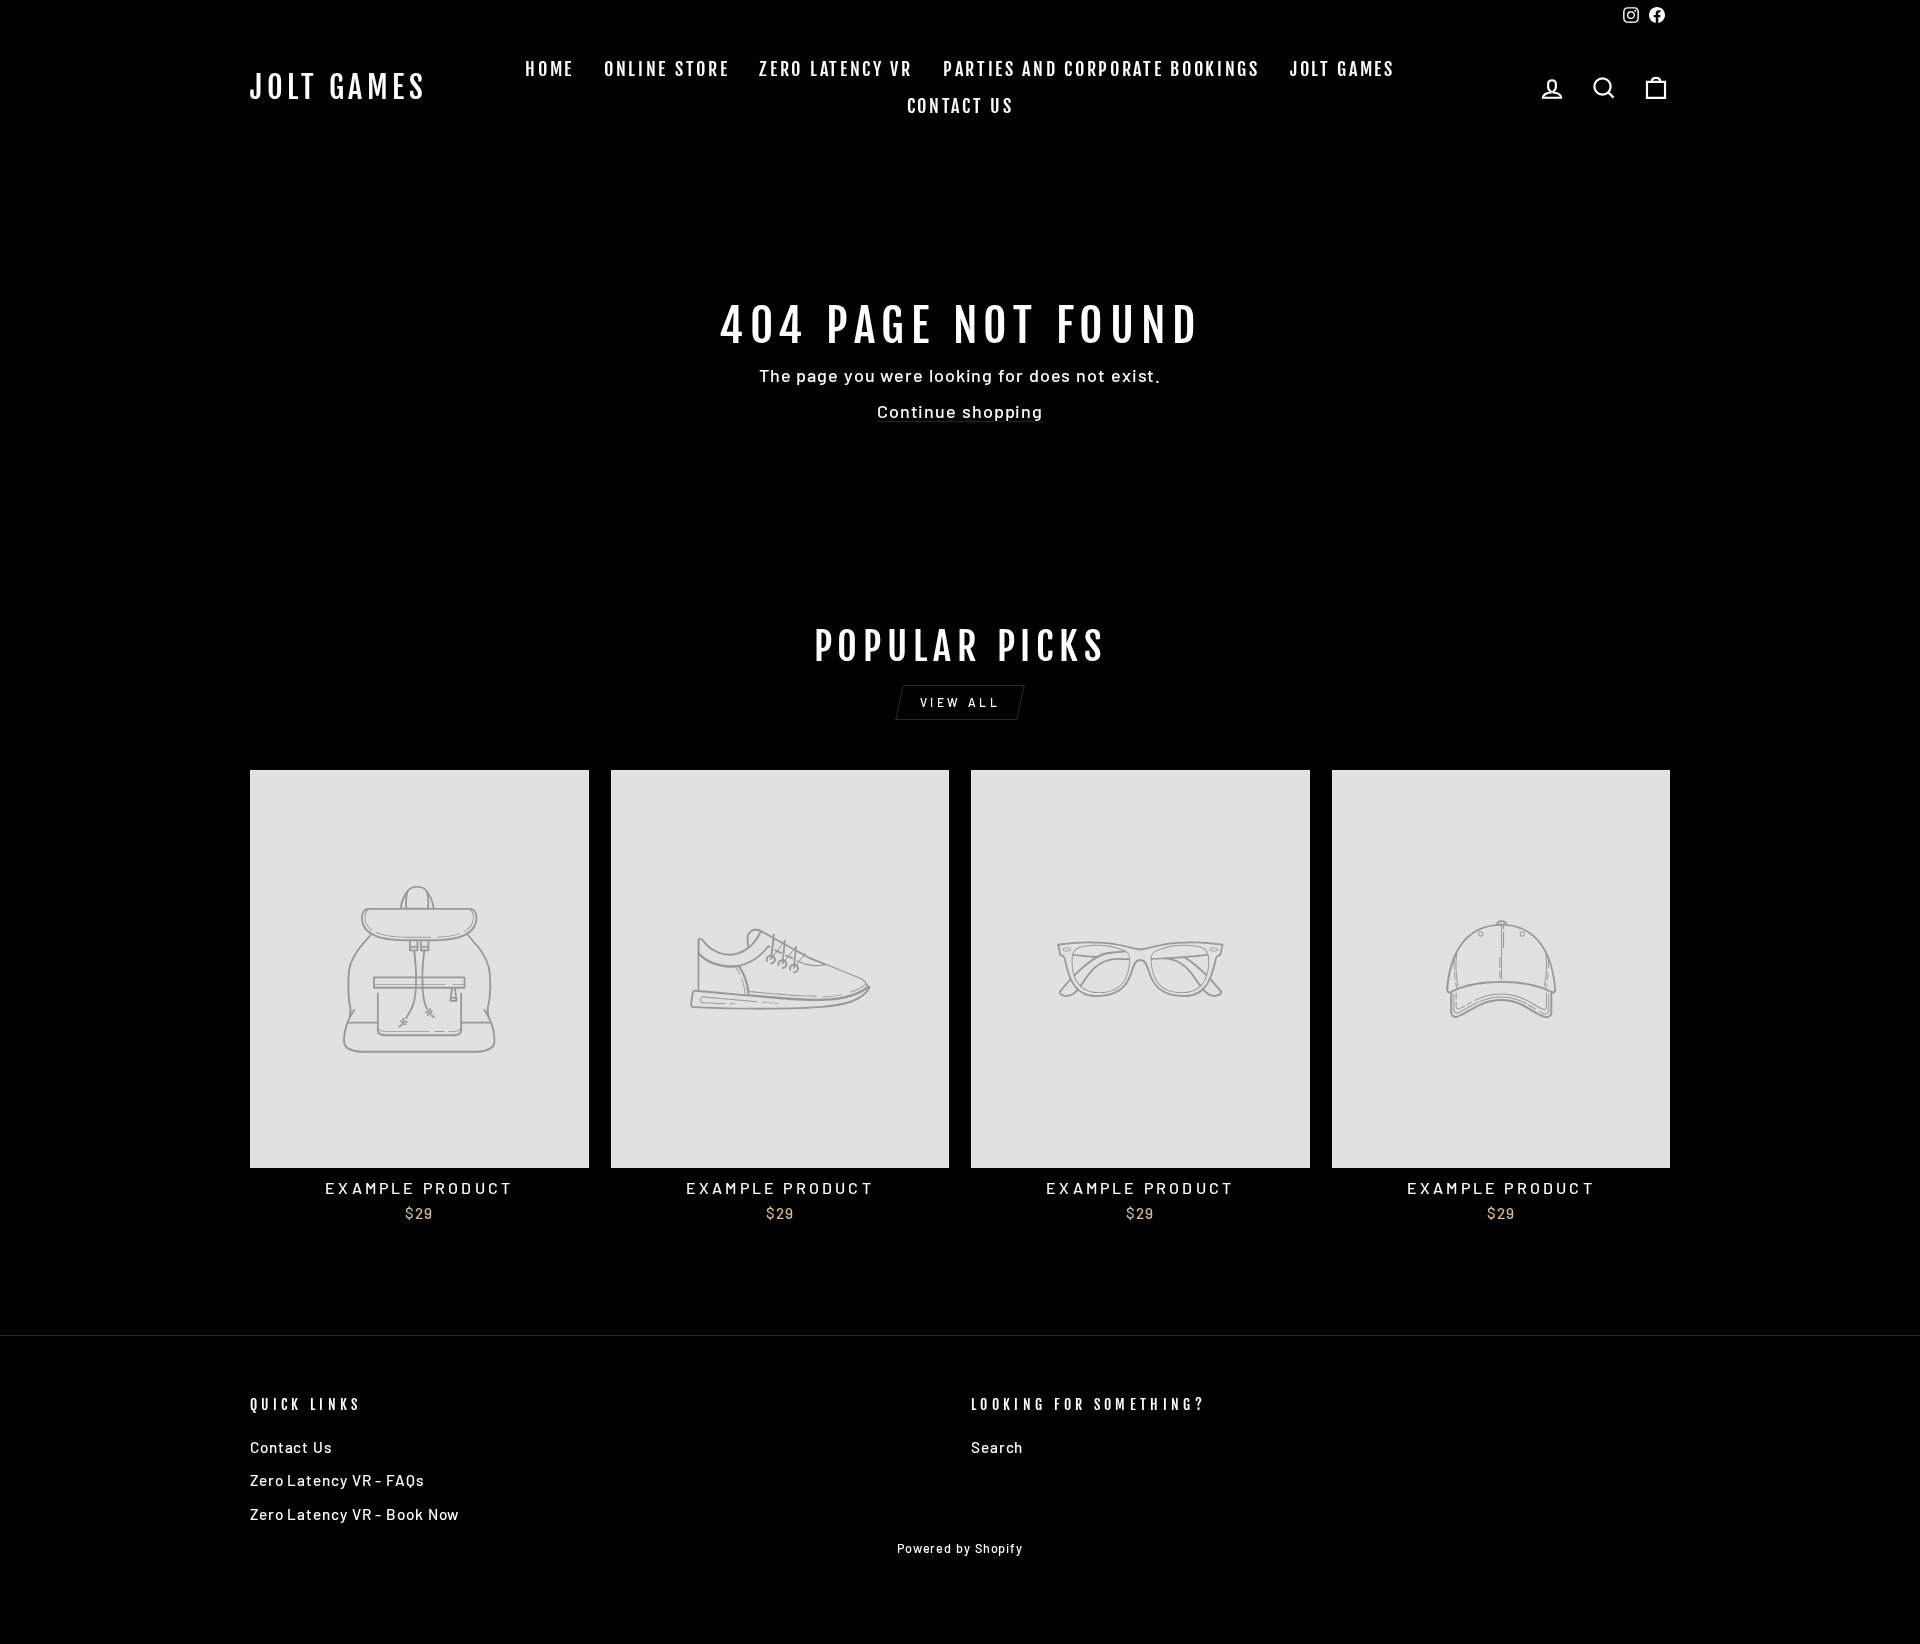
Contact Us (960, 106)
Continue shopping (960, 411)
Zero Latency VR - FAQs (337, 1480)
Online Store (666, 69)
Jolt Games (338, 88)
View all (960, 702)
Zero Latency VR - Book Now (354, 1514)
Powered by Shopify (960, 1548)
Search (997, 1447)
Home (549, 69)
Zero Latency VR (836, 69)
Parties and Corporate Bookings (1101, 69)
